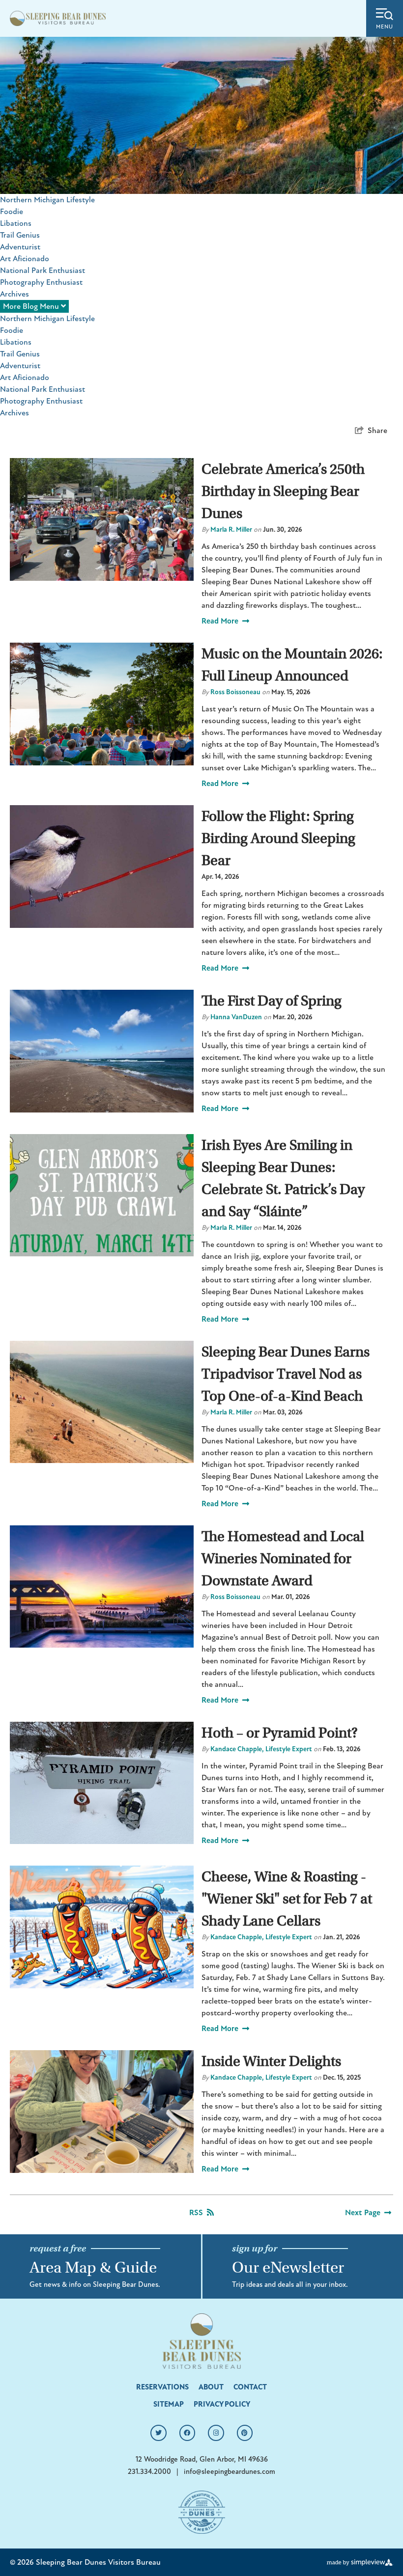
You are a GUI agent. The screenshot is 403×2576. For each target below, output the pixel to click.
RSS (196, 2213)
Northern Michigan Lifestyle (47, 200)
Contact (250, 2387)
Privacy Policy (222, 2404)
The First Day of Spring (272, 1001)
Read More (220, 621)
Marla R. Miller (231, 529)
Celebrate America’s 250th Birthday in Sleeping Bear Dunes (283, 491)
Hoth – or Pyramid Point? (280, 1733)
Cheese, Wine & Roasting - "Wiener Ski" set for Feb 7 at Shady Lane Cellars (287, 1899)
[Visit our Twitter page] (158, 2433)
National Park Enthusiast (43, 271)
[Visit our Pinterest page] (245, 2433)
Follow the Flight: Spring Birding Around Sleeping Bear (278, 838)
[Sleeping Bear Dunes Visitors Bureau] (58, 18)
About (211, 2387)
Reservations (162, 2387)
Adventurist (20, 247)
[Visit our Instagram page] (216, 2433)
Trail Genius (20, 235)
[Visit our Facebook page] (187, 2433)
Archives (14, 294)
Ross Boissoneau (235, 692)
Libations (16, 223)
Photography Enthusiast (41, 282)
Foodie (12, 212)
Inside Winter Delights (271, 2061)
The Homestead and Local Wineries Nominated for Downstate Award (283, 1559)
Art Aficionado (25, 259)
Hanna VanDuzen (236, 1017)
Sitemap (169, 2404)
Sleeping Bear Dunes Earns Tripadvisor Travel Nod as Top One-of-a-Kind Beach (286, 1374)
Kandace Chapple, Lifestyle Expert (261, 1749)
